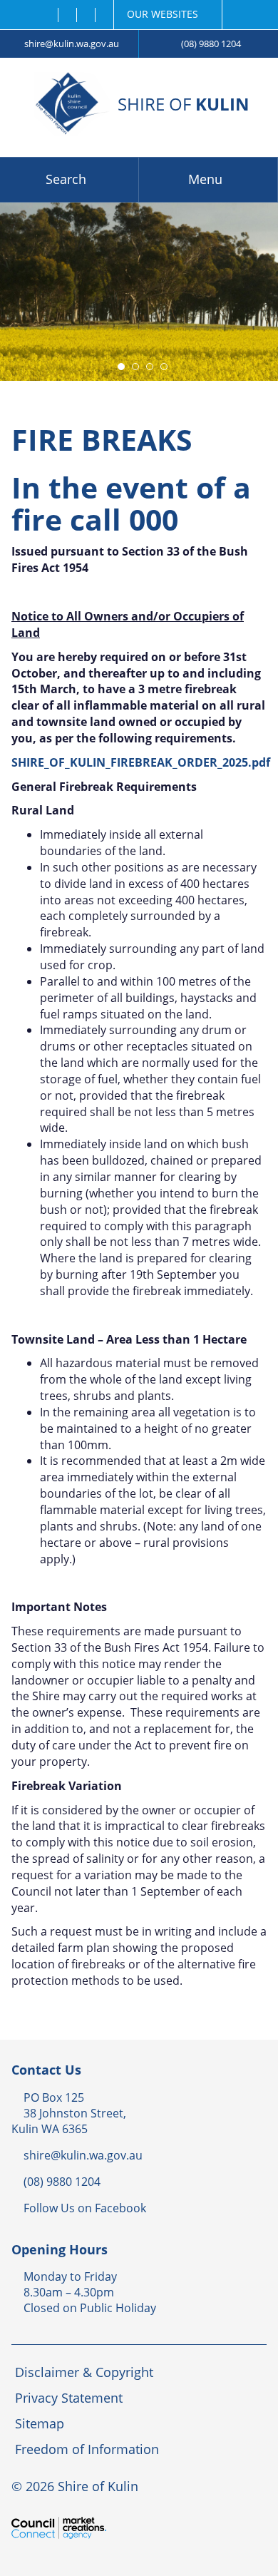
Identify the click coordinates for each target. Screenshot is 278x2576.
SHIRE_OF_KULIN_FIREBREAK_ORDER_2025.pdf (141, 762)
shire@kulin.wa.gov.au (72, 44)
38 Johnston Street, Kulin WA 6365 (69, 2121)
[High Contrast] (67, 15)
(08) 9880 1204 (211, 44)
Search (66, 179)
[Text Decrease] (85, 15)
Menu (205, 179)
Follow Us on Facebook (85, 2208)
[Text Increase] (104, 15)
